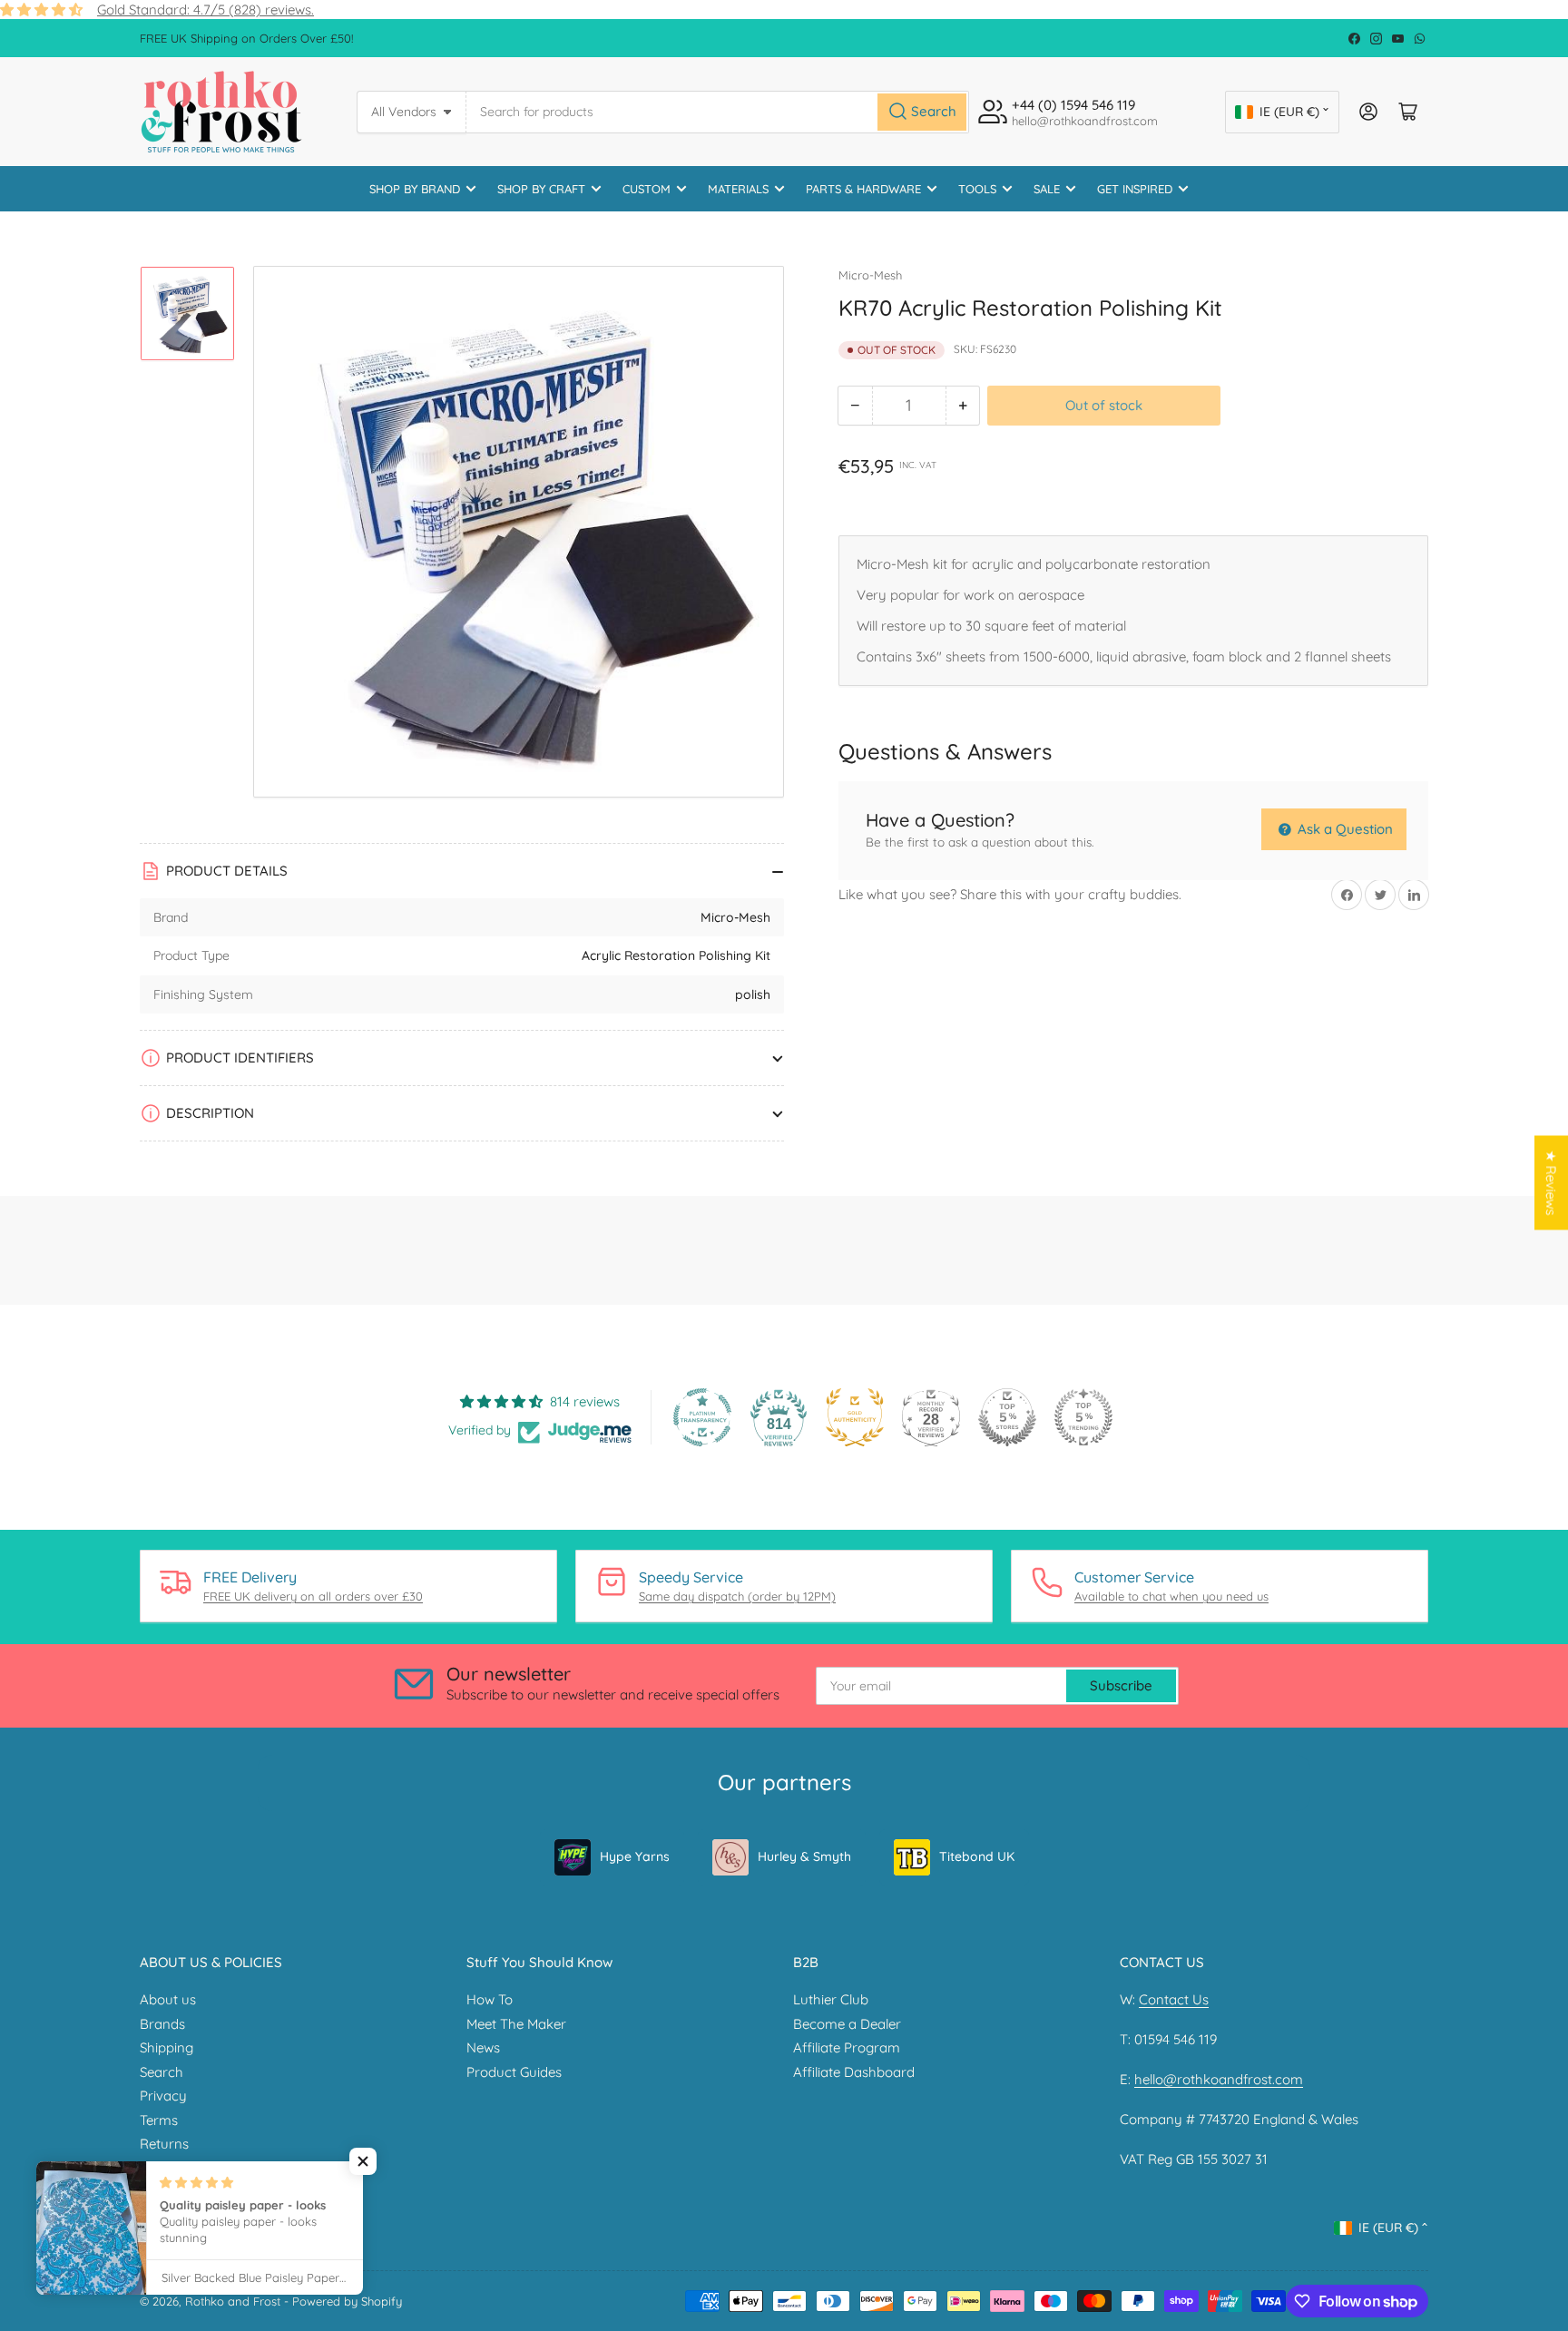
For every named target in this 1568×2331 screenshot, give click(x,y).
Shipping (167, 2047)
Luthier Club (831, 1999)
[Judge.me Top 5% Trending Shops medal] (1083, 1417)
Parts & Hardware (863, 189)
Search (162, 2072)
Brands (162, 2024)
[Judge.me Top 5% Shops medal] (1007, 1417)
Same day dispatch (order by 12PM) (737, 1596)
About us (168, 1999)
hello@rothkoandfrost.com (1219, 2079)
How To (490, 1999)
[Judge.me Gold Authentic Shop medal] (855, 1417)
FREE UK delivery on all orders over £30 (313, 1596)
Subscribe (1121, 1685)
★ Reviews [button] (1551, 1182)
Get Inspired (1135, 189)
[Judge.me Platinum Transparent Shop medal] (702, 1417)
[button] (363, 2161)
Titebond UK (977, 1856)
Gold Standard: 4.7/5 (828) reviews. (206, 10)
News (483, 2047)
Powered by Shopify (347, 2301)
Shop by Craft (541, 189)
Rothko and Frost (233, 2301)
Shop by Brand (415, 189)
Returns (164, 2144)
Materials (738, 189)
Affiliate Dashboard (854, 2072)
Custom (647, 189)
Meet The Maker (516, 2024)
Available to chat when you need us (1171, 1596)
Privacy (163, 2096)
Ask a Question (1343, 829)
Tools (977, 189)
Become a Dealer (847, 2024)
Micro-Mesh (870, 275)
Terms (159, 2120)
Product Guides (514, 2072)
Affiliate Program (847, 2047)
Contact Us (1174, 1999)
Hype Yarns (635, 1856)
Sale (1047, 189)
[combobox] (718, 112)
